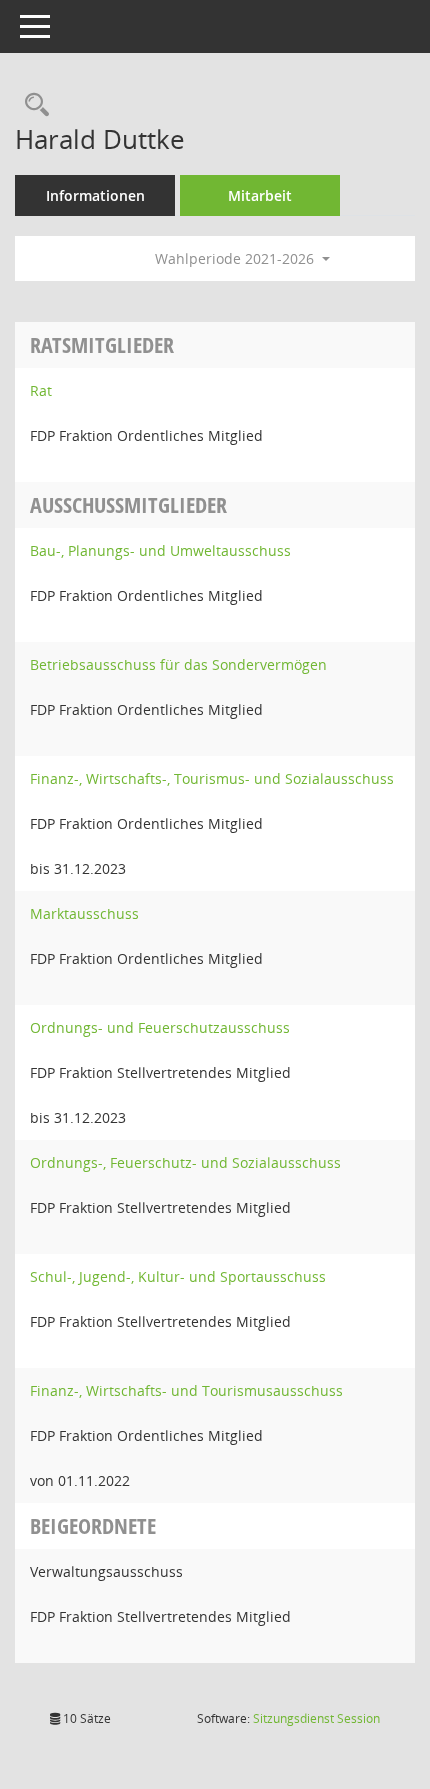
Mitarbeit (260, 195)
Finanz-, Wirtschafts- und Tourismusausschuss (186, 1390)
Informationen (95, 195)
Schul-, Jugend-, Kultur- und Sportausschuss (178, 1276)
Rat (41, 390)
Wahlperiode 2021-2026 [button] (236, 258)
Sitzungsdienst (316, 1718)
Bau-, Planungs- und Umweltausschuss (160, 550)
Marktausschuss (84, 913)
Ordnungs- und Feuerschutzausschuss (160, 1027)
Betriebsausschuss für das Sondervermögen (178, 664)
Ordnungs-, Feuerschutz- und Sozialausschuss (185, 1162)
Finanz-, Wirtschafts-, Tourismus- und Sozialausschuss (212, 778)
